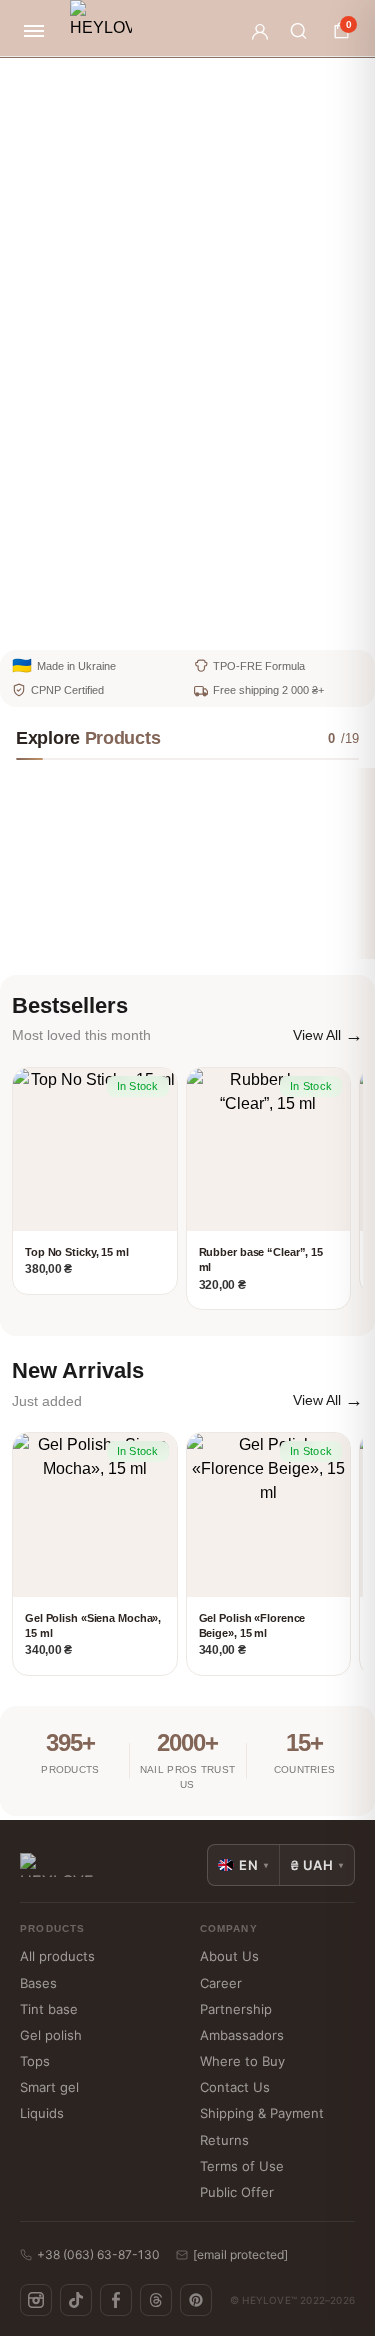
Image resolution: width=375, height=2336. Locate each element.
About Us (229, 1956)
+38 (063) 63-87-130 (98, 2254)
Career (221, 1983)
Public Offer (237, 2192)
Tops (35, 2061)
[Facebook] (116, 2300)
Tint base (49, 2009)
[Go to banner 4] (154, 624)
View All (328, 1035)
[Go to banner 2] (86, 624)
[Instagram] (36, 2300)
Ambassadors (242, 2035)
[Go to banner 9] (324, 624)
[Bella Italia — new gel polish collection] (193, 351)
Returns (224, 2140)
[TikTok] (76, 2300)
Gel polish (51, 2035)
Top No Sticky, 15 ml (77, 1252)
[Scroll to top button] (343, 2256)
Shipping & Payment (262, 2113)
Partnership (236, 2009)
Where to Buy (242, 2061)
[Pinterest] (196, 2300)
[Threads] (156, 2300)
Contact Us (235, 2087)
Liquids (42, 2113)
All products (57, 1956)
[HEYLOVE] (101, 31)
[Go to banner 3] (120, 624)
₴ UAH (317, 1865)
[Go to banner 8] (290, 624)
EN (254, 1865)
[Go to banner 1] (52, 624)
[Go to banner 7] (256, 624)
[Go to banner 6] (222, 624)
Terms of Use (242, 2166)
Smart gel (49, 2087)
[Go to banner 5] (188, 624)
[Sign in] (260, 31)
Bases (38, 1983)
